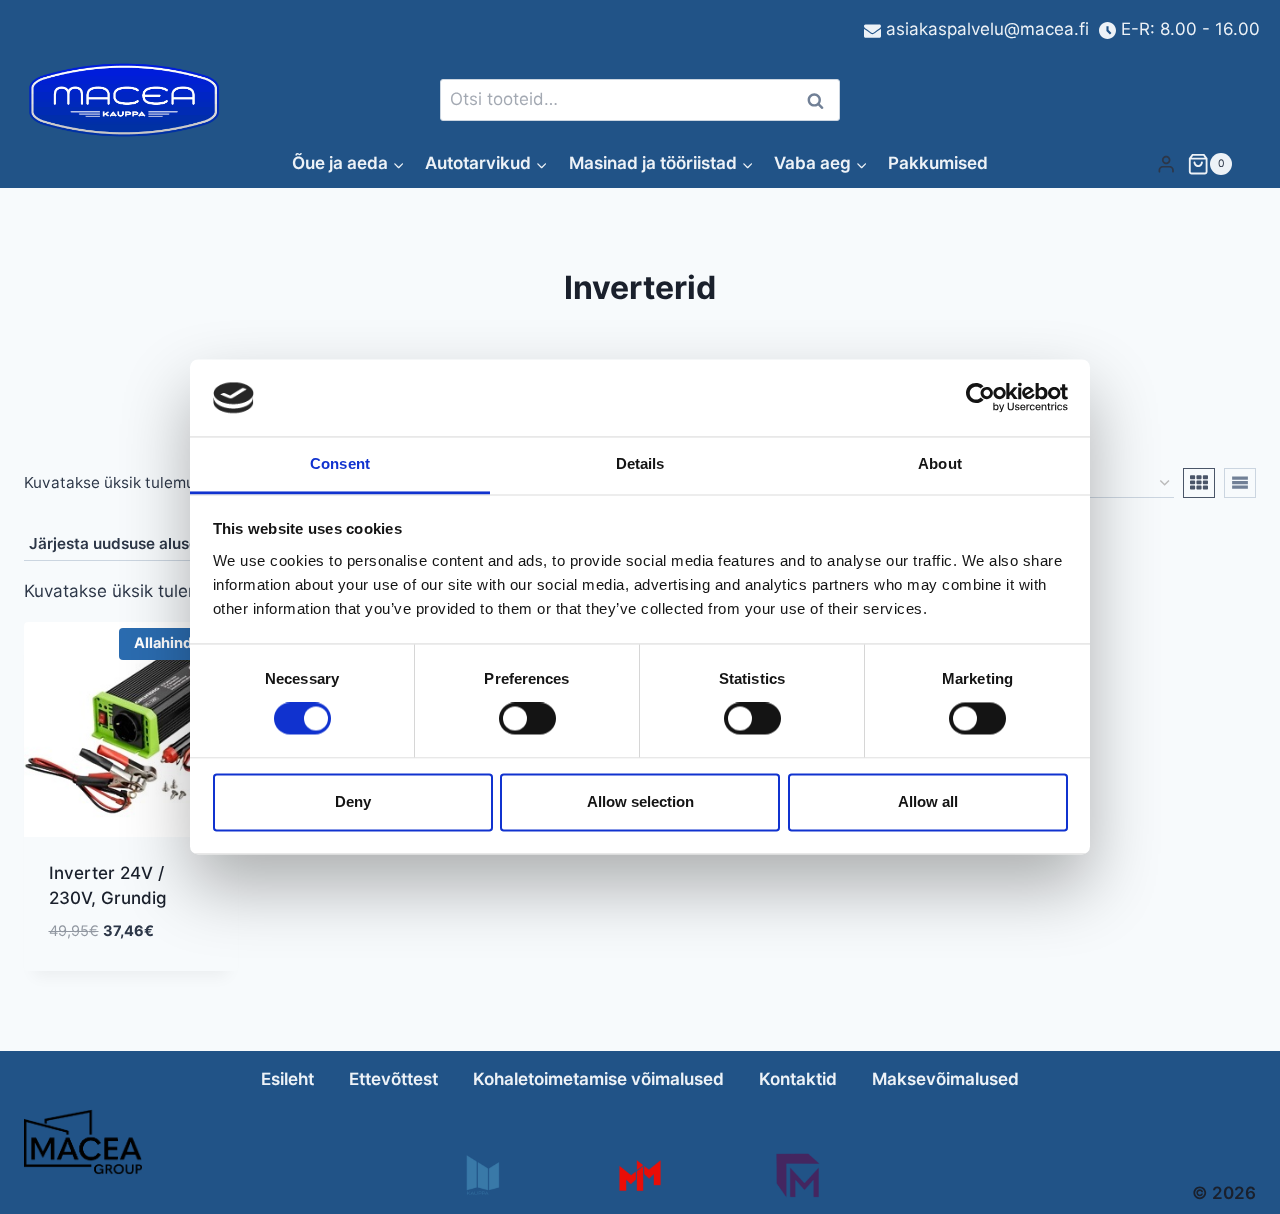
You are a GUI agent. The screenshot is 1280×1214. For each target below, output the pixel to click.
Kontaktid (798, 1079)
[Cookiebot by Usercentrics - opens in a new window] (980, 398)
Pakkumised (938, 163)
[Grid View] (1199, 483)
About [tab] (940, 463)
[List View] (1240, 483)
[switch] (527, 719)
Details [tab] (640, 463)
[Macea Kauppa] (481, 1175)
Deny (353, 801)
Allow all (928, 801)
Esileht (287, 1079)
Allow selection (640, 801)
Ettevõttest (393, 1079)
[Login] (1166, 163)
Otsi (819, 100)
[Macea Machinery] (639, 1175)
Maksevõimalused (945, 1079)
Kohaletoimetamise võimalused (598, 1079)
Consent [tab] (340, 463)
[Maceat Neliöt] (797, 1175)
